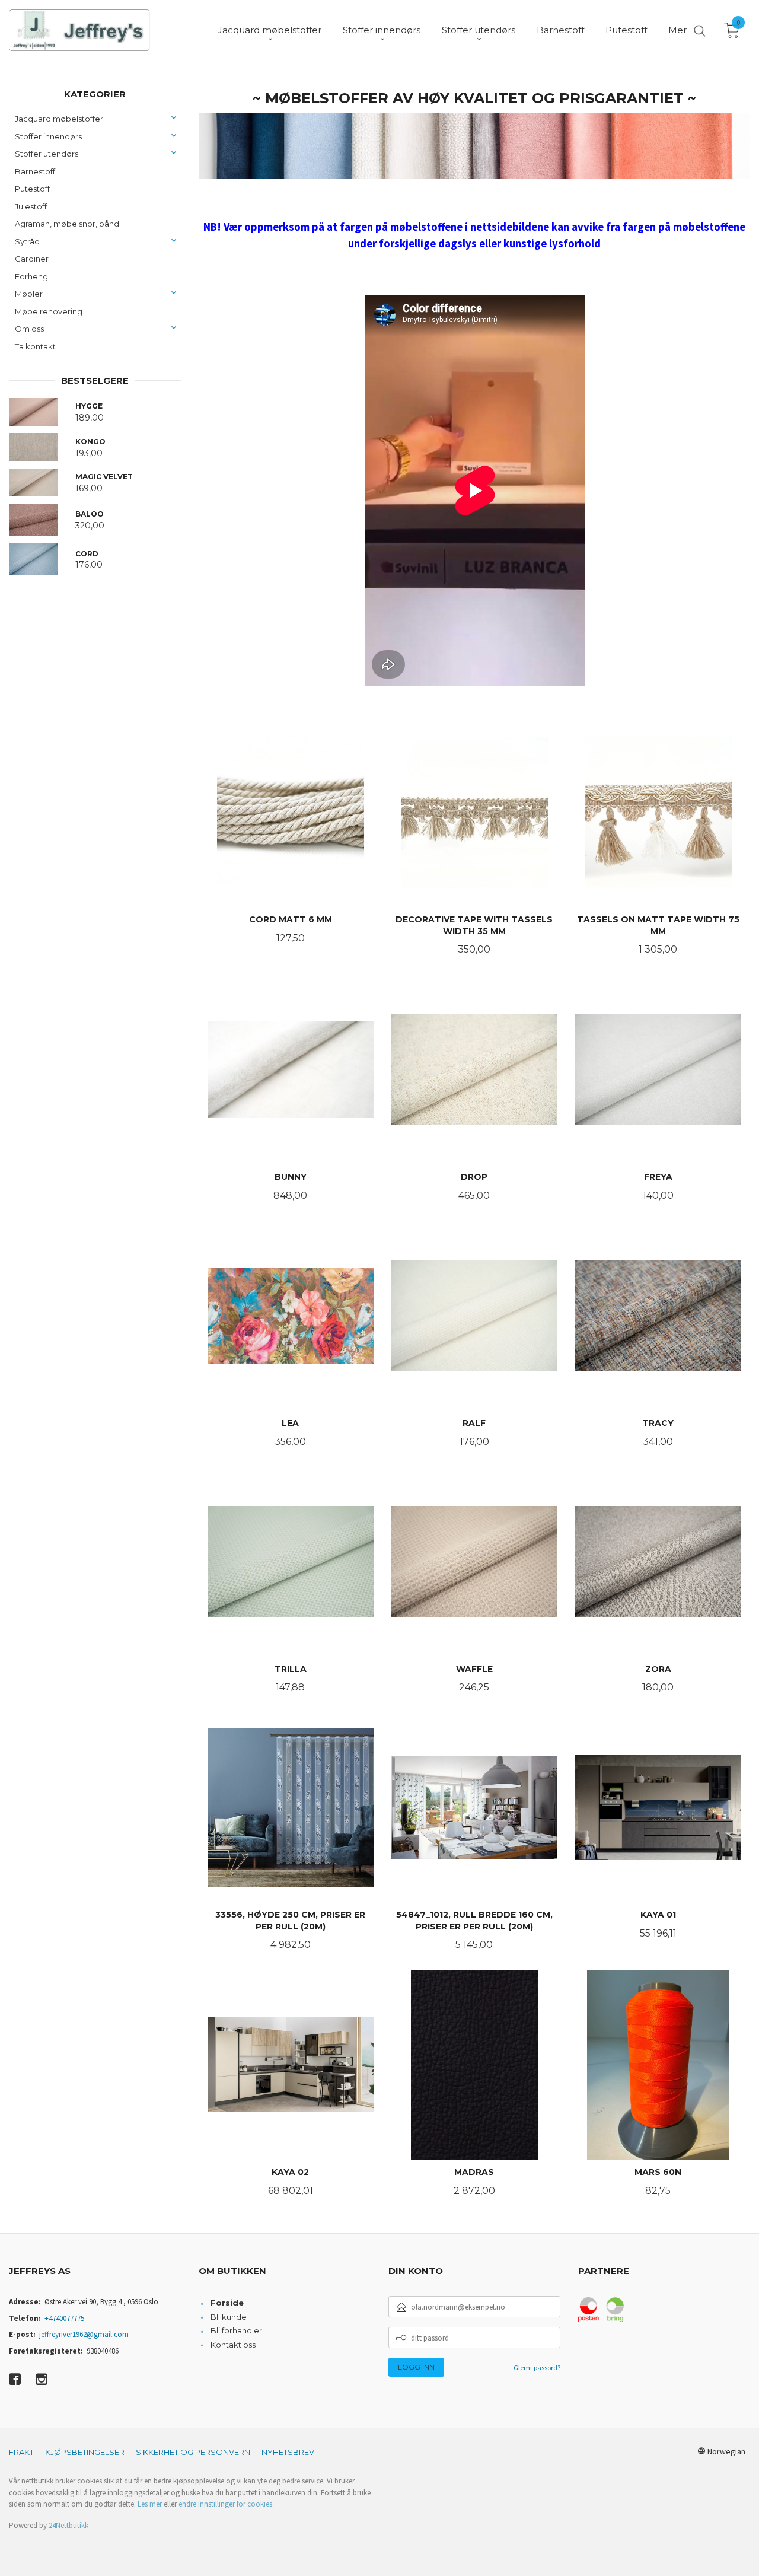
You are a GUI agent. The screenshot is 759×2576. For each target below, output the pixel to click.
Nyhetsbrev (288, 2452)
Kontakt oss (233, 2345)
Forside (227, 2303)
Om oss (29, 329)
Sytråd (27, 241)
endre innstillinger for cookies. (226, 2504)
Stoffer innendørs (48, 136)
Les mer (150, 2504)
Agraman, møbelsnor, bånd (67, 224)
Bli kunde (229, 2317)
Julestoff (31, 206)
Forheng (31, 276)
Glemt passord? (537, 2368)
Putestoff (32, 189)
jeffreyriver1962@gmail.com (84, 2334)
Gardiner (32, 259)
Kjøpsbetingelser (85, 2452)
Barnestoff (35, 171)
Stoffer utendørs (47, 154)
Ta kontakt (35, 346)
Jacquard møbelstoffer (59, 119)
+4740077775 (64, 2318)
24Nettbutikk (68, 2525)
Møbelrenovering (49, 311)
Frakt (21, 2452)
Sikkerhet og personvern (193, 2452)
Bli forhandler (236, 2330)
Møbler (29, 294)
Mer (677, 30)
